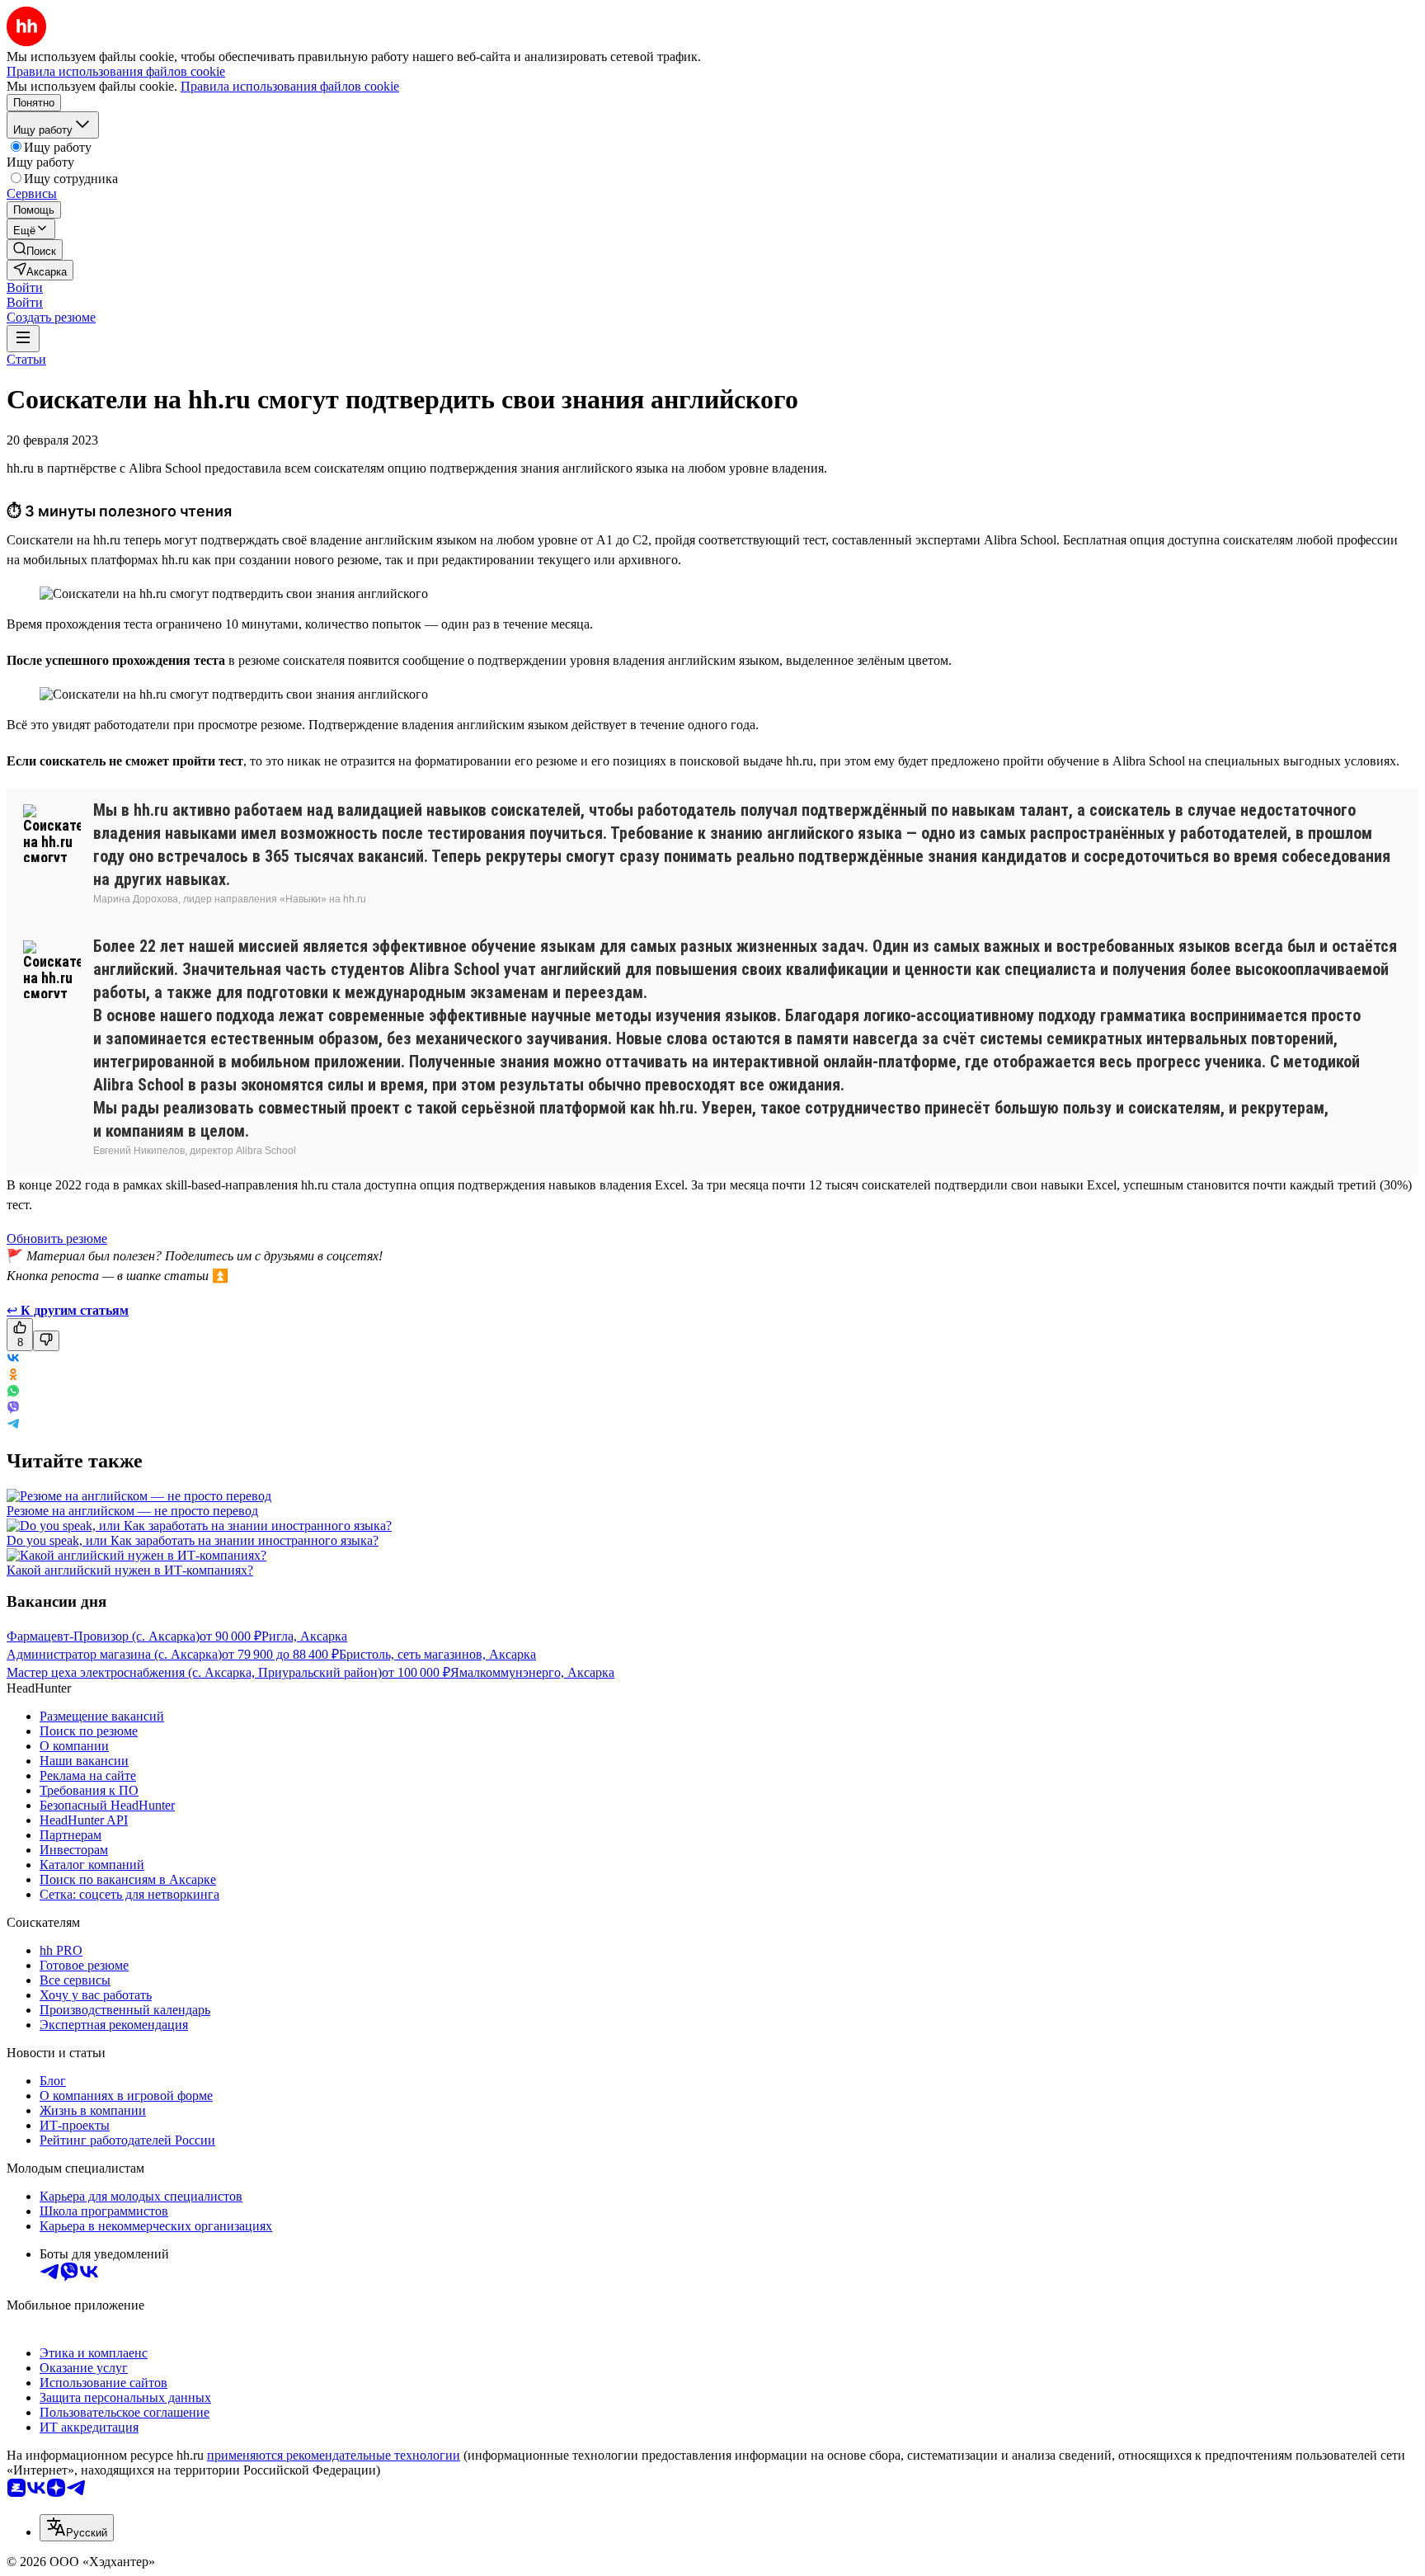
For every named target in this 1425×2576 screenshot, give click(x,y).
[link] (35, 250)
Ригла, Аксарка (304, 1636)
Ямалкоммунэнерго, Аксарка (532, 1672)
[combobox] (77, 2528)
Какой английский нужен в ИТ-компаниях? (130, 1570)
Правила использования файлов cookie (290, 86)
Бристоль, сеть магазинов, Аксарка (437, 1654)
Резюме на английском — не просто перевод (132, 1511)
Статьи (26, 359)
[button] (25, 287)
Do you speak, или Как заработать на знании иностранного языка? (193, 1540)
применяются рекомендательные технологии (334, 2455)
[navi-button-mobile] (23, 339)
